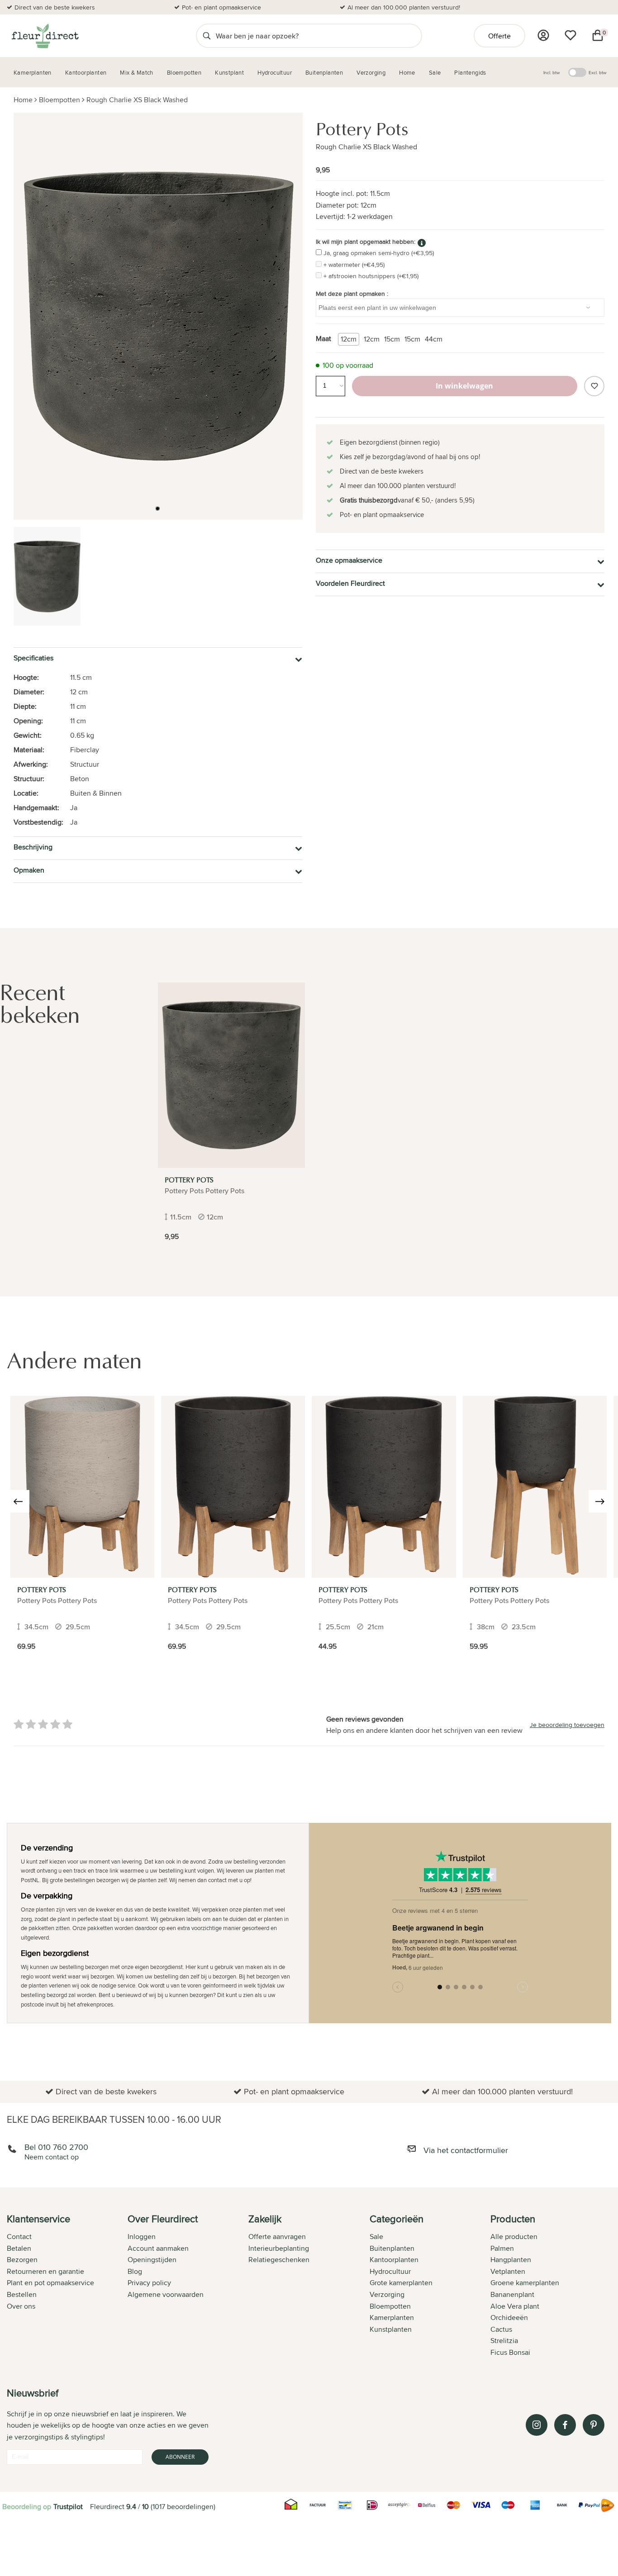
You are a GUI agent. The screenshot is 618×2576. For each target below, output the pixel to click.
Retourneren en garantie (45, 2271)
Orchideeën (509, 2317)
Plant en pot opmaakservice (50, 2283)
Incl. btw (551, 72)
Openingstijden (152, 2260)
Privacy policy (149, 2283)
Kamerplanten (392, 2317)
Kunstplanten (391, 2329)
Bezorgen (22, 2260)
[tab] (67, 2287)
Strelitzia (504, 2341)
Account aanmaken (158, 2248)
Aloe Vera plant (515, 2306)
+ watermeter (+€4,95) (354, 265)
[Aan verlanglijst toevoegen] (594, 386)
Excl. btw (597, 72)
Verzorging (387, 2294)
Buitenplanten (392, 2248)
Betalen (19, 2248)
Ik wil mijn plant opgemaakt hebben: (366, 242)
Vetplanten (508, 2271)
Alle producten (514, 2237)
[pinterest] (594, 2425)
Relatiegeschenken (279, 2260)
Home (23, 100)
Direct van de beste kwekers (55, 7)
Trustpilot (68, 2507)
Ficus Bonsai (510, 2352)
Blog (135, 2271)
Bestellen (22, 2294)
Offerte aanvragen (277, 2237)
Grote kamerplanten (401, 2283)
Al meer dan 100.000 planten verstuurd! (404, 7)
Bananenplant (512, 2294)
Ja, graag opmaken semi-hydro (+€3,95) (379, 253)
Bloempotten (59, 100)
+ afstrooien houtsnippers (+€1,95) (371, 276)
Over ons (21, 2306)
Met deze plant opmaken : (352, 294)
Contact (19, 2237)
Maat (323, 339)
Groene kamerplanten (525, 2283)
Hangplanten (511, 2260)
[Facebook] (565, 2425)
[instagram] (537, 2425)
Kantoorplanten (394, 2260)
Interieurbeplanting (279, 2248)
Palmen (502, 2248)
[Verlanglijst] (570, 35)
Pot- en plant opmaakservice (221, 7)
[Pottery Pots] (231, 1075)
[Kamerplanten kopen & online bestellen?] (45, 36)
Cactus (501, 2329)
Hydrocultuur (390, 2271)
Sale (376, 2237)
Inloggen (142, 2237)
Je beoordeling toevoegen (567, 1725)
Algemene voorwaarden (166, 2294)
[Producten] (543, 35)
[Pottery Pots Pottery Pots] (82, 1487)
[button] (157, 508)
